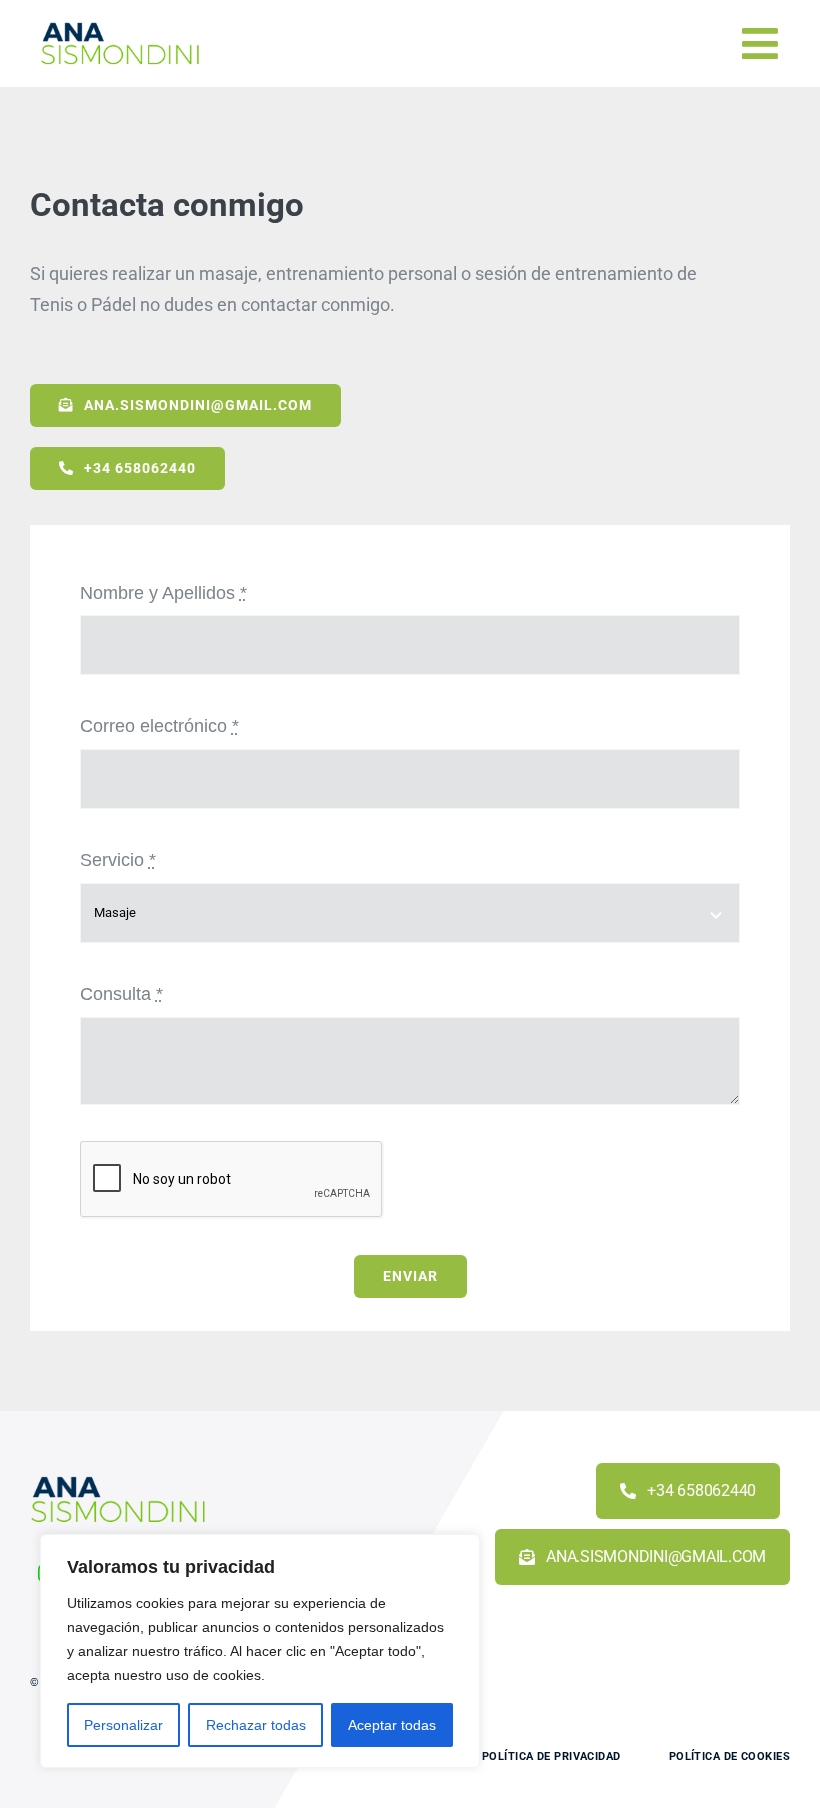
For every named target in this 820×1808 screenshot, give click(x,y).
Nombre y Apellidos (163, 593)
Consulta (121, 994)
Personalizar (123, 1725)
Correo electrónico (159, 726)
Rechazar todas (256, 1725)
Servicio (118, 860)
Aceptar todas (392, 1725)
